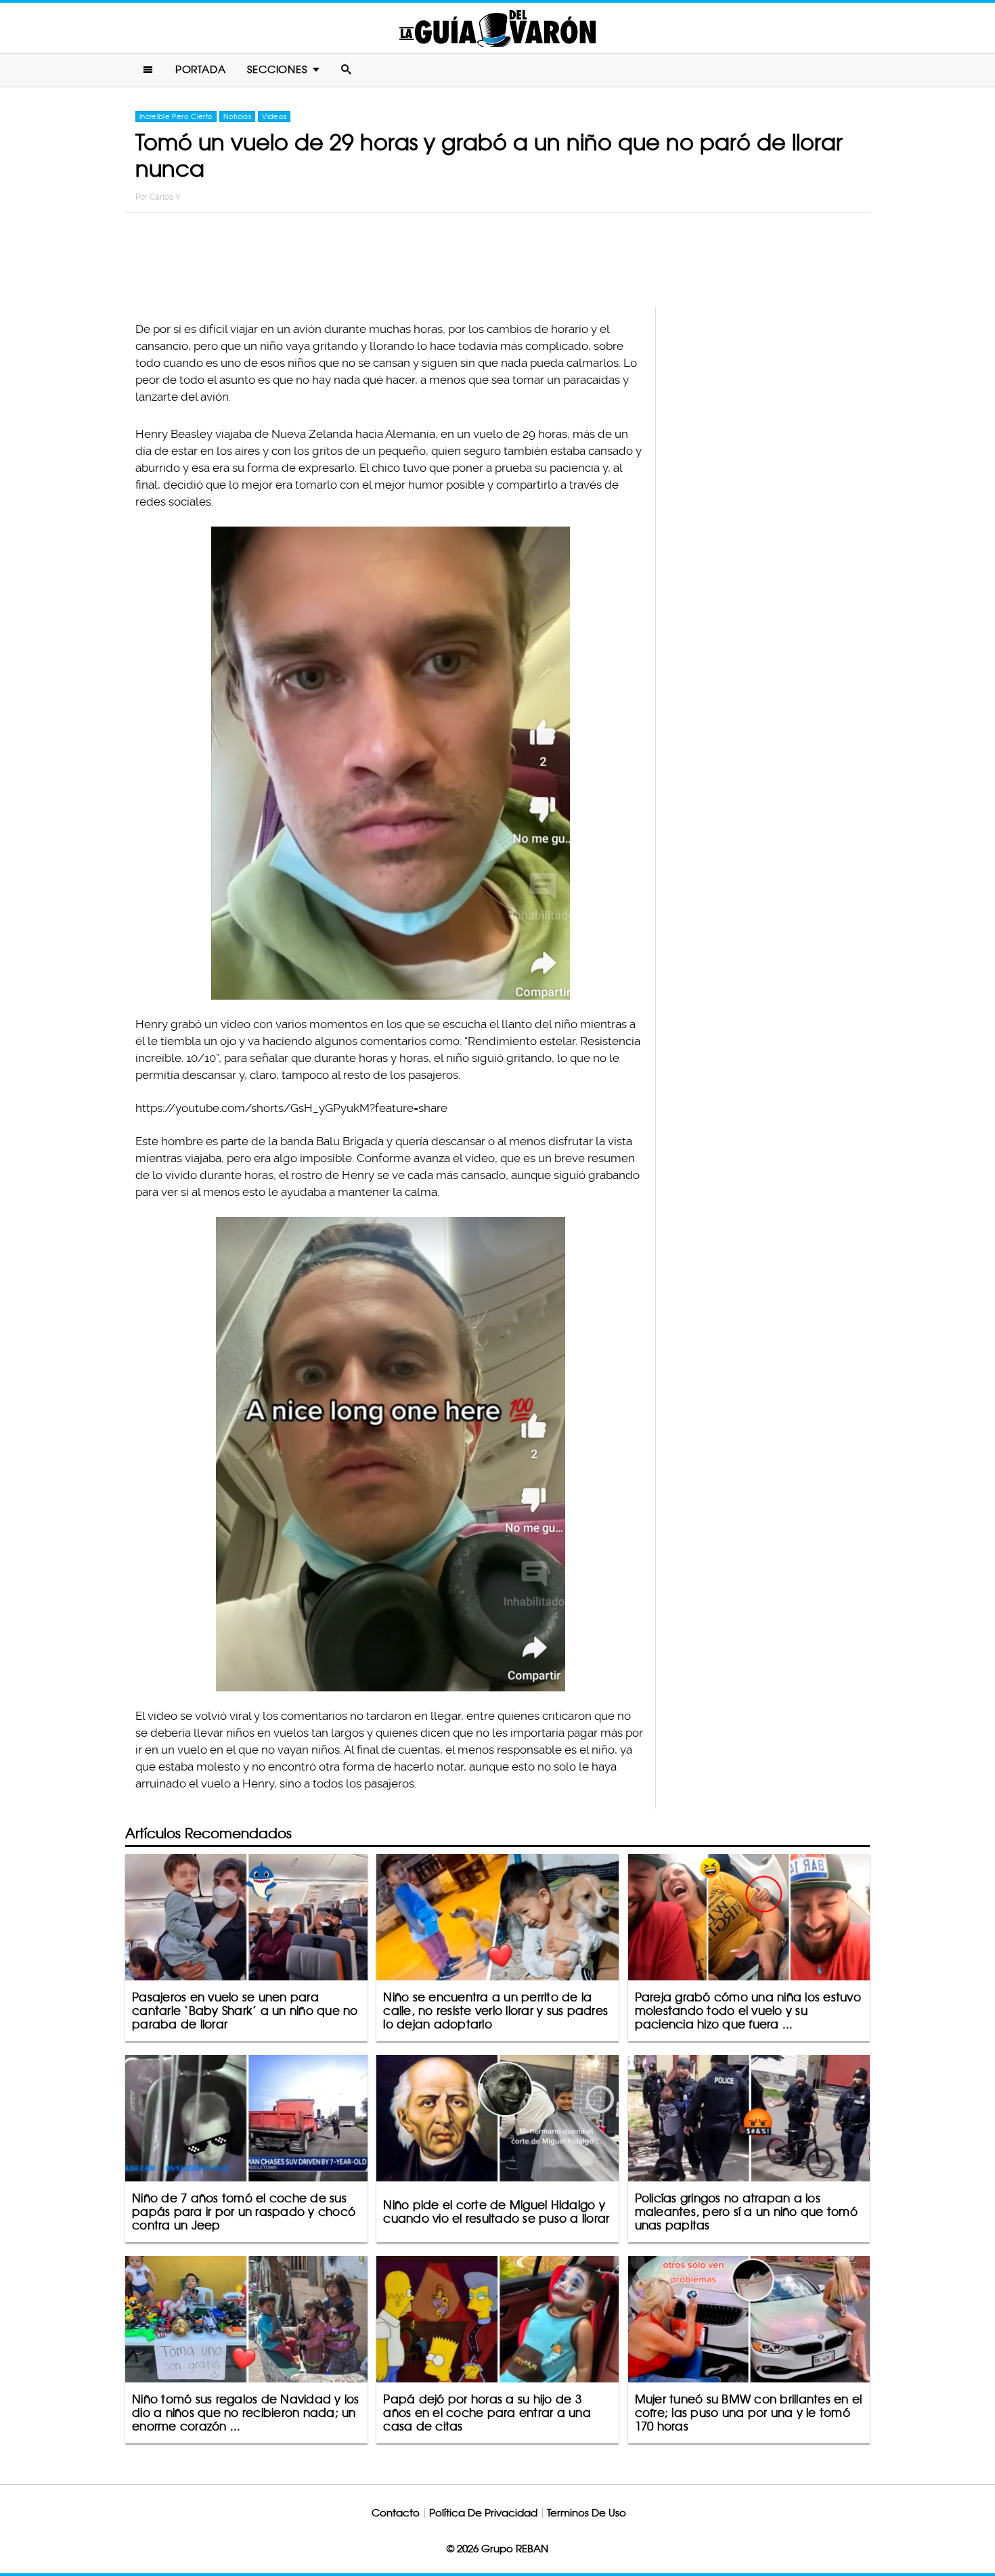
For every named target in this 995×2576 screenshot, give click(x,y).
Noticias (237, 116)
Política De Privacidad (483, 2513)
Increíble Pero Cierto (176, 116)
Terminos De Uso (587, 2513)
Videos (274, 116)
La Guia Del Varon (497, 28)
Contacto (396, 2513)
